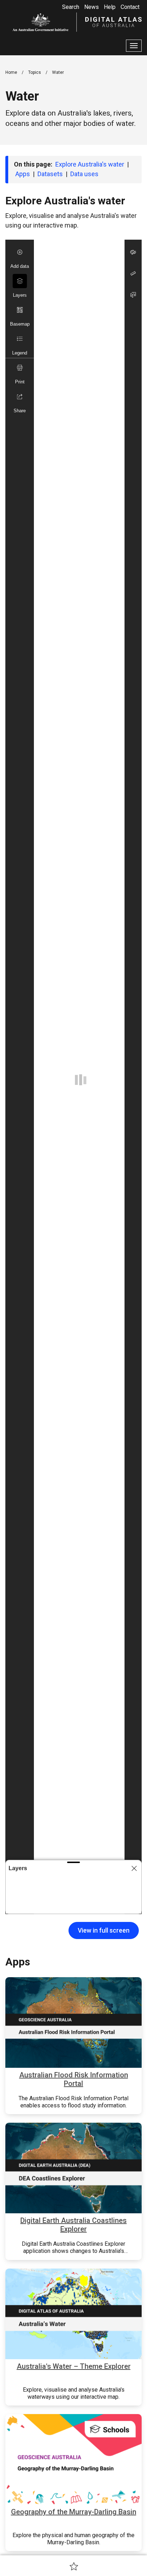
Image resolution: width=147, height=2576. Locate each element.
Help (110, 7)
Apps (23, 174)
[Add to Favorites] (74, 2566)
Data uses (84, 174)
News (92, 7)
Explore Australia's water (90, 164)
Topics (35, 72)
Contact (130, 7)
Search (71, 7)
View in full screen (104, 1930)
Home (11, 72)
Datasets (50, 174)
